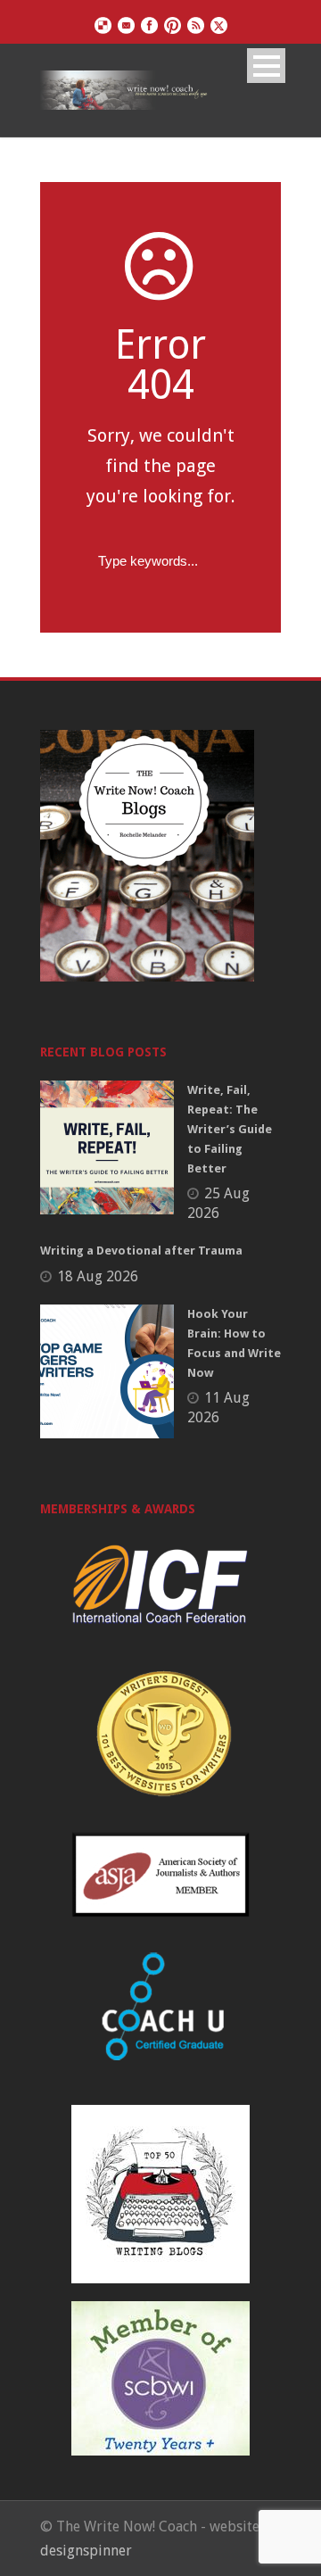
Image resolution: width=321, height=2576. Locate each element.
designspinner (86, 2551)
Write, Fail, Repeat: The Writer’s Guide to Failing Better (230, 1129)
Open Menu (266, 66)
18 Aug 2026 (98, 1276)
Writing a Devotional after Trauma (141, 1251)
